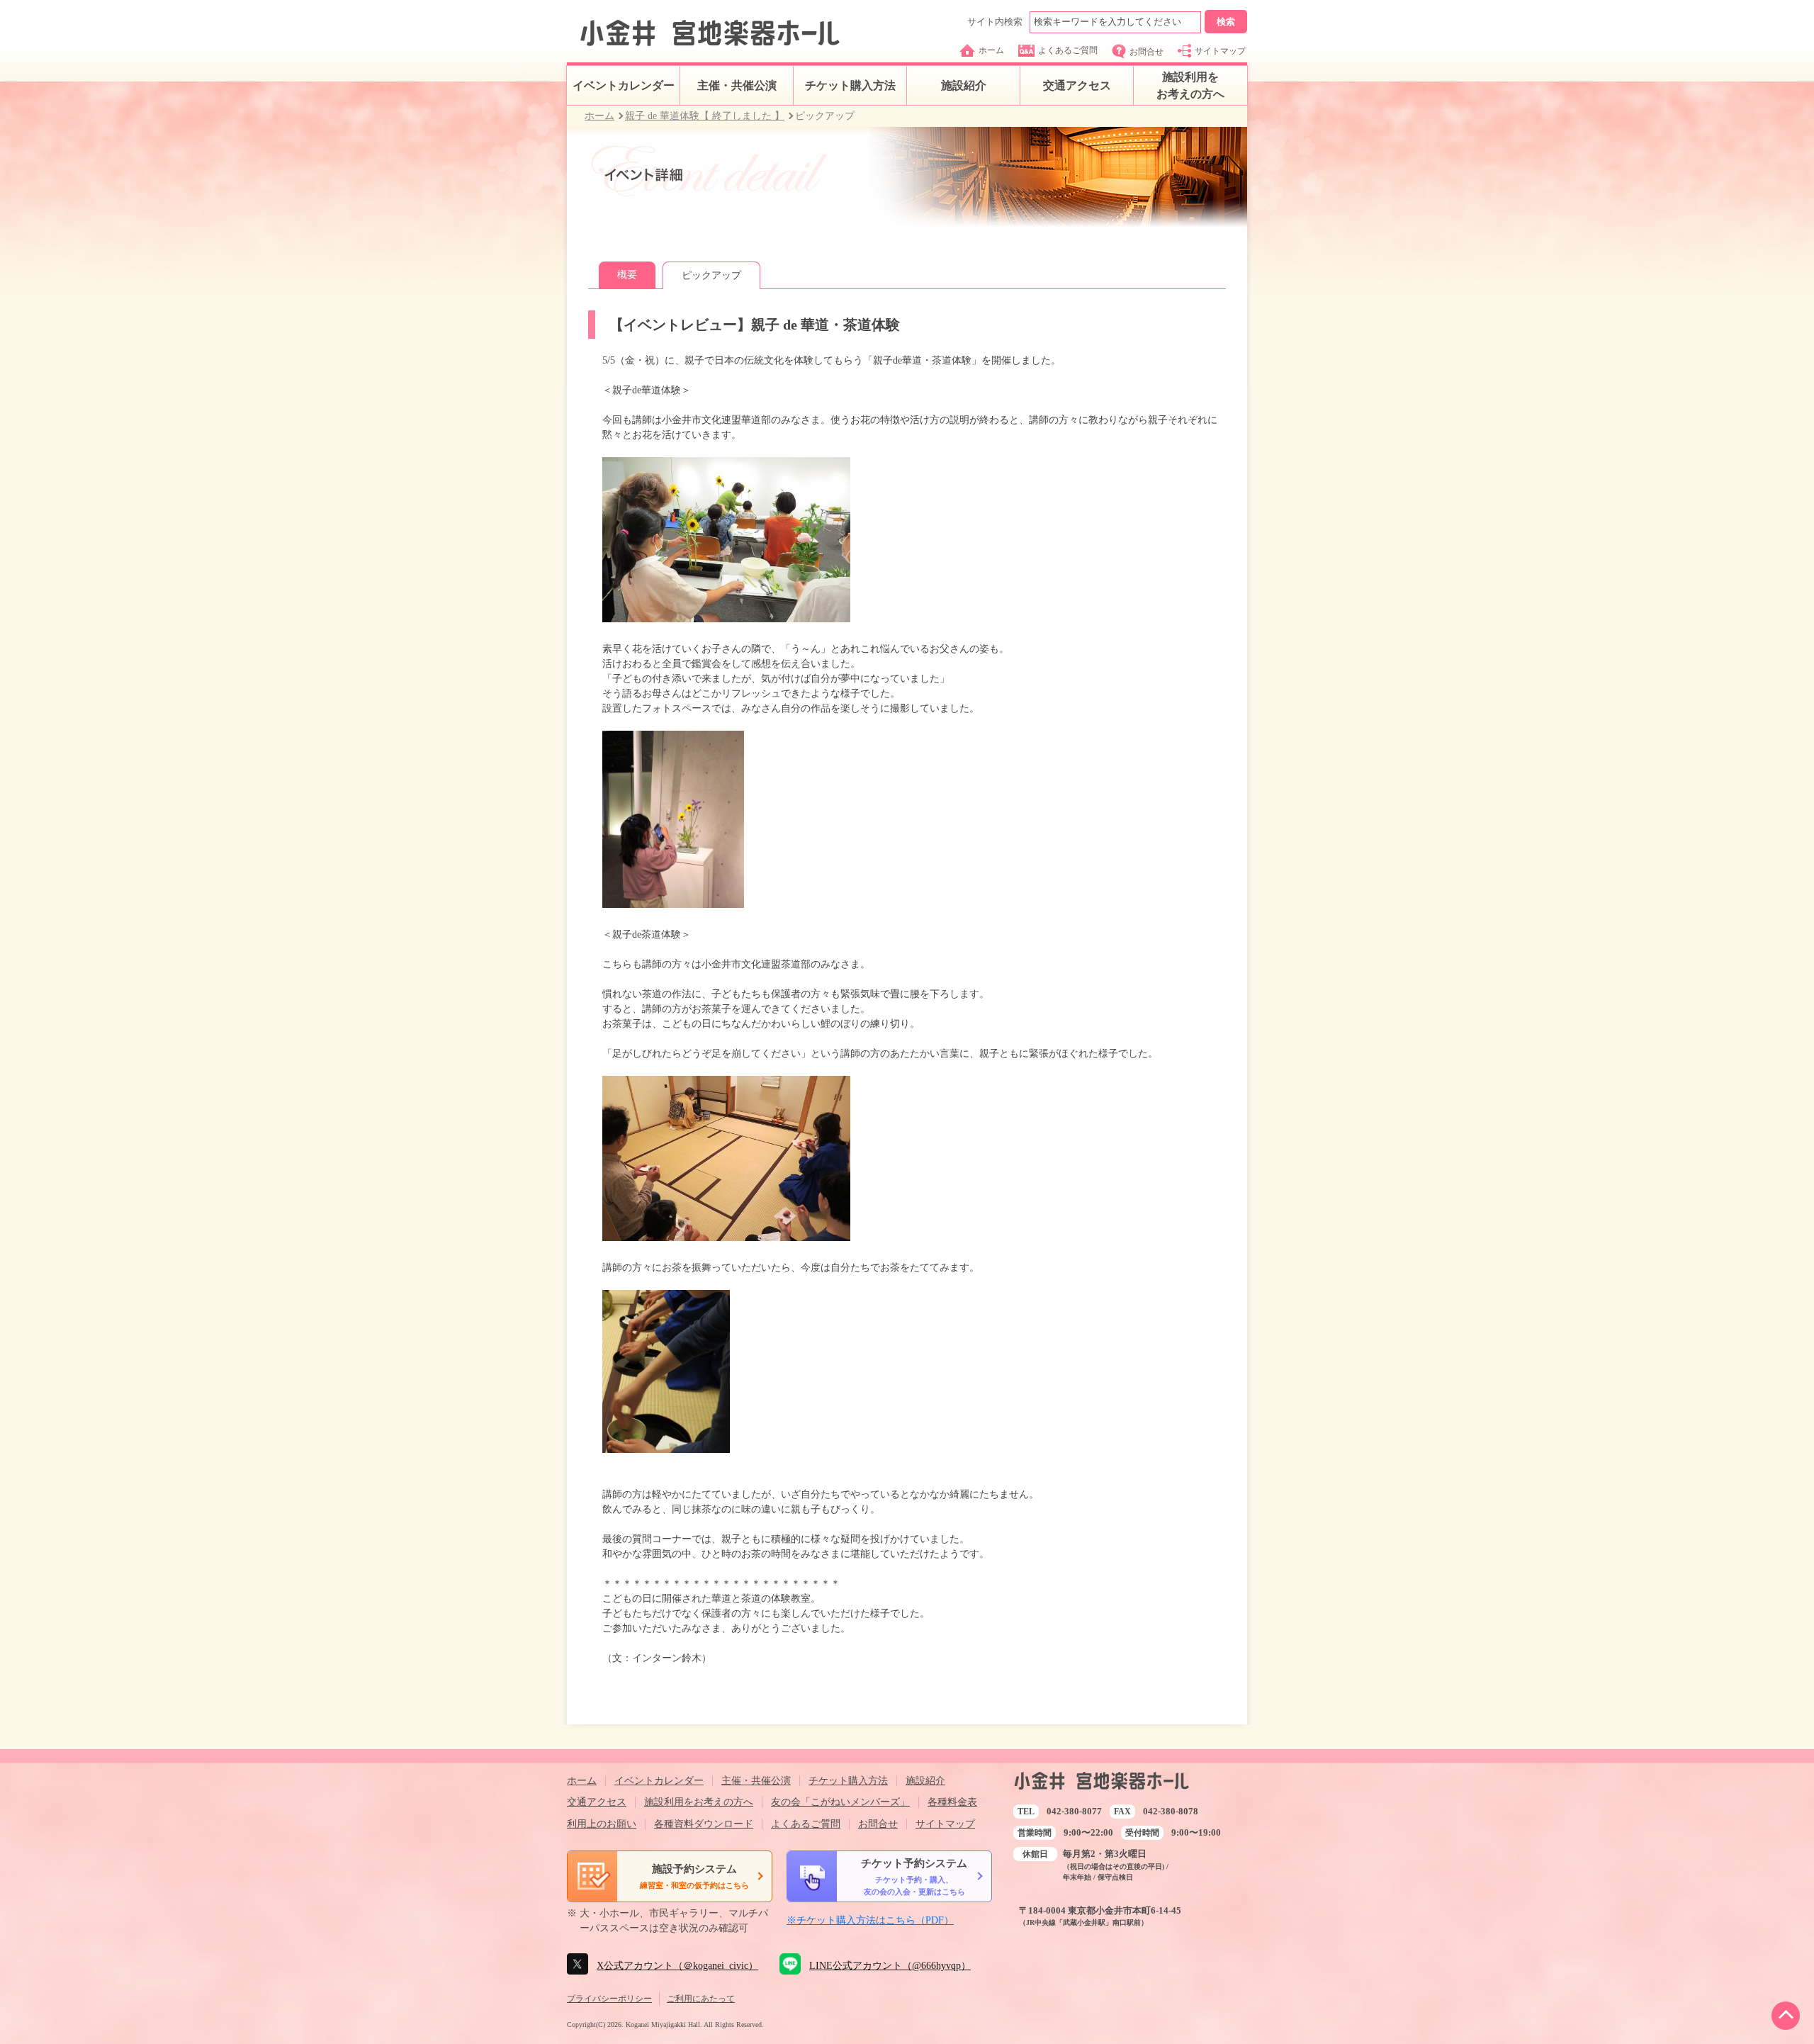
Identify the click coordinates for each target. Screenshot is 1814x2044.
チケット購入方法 (850, 85)
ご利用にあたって (701, 1999)
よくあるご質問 (1068, 50)
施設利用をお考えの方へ (1190, 85)
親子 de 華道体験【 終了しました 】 (705, 116)
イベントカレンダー (624, 85)
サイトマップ (1220, 51)
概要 (627, 275)
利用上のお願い (602, 1824)
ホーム (991, 50)
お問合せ (1147, 52)
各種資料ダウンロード (704, 1824)
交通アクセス (1077, 85)
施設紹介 (964, 85)
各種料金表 (952, 1802)
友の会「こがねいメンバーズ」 (840, 1802)
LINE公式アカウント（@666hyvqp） (890, 1966)
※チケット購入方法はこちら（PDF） (870, 1920)
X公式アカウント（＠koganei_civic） (677, 1966)
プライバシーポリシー (609, 1999)
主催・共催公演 (737, 85)
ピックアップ (711, 275)
